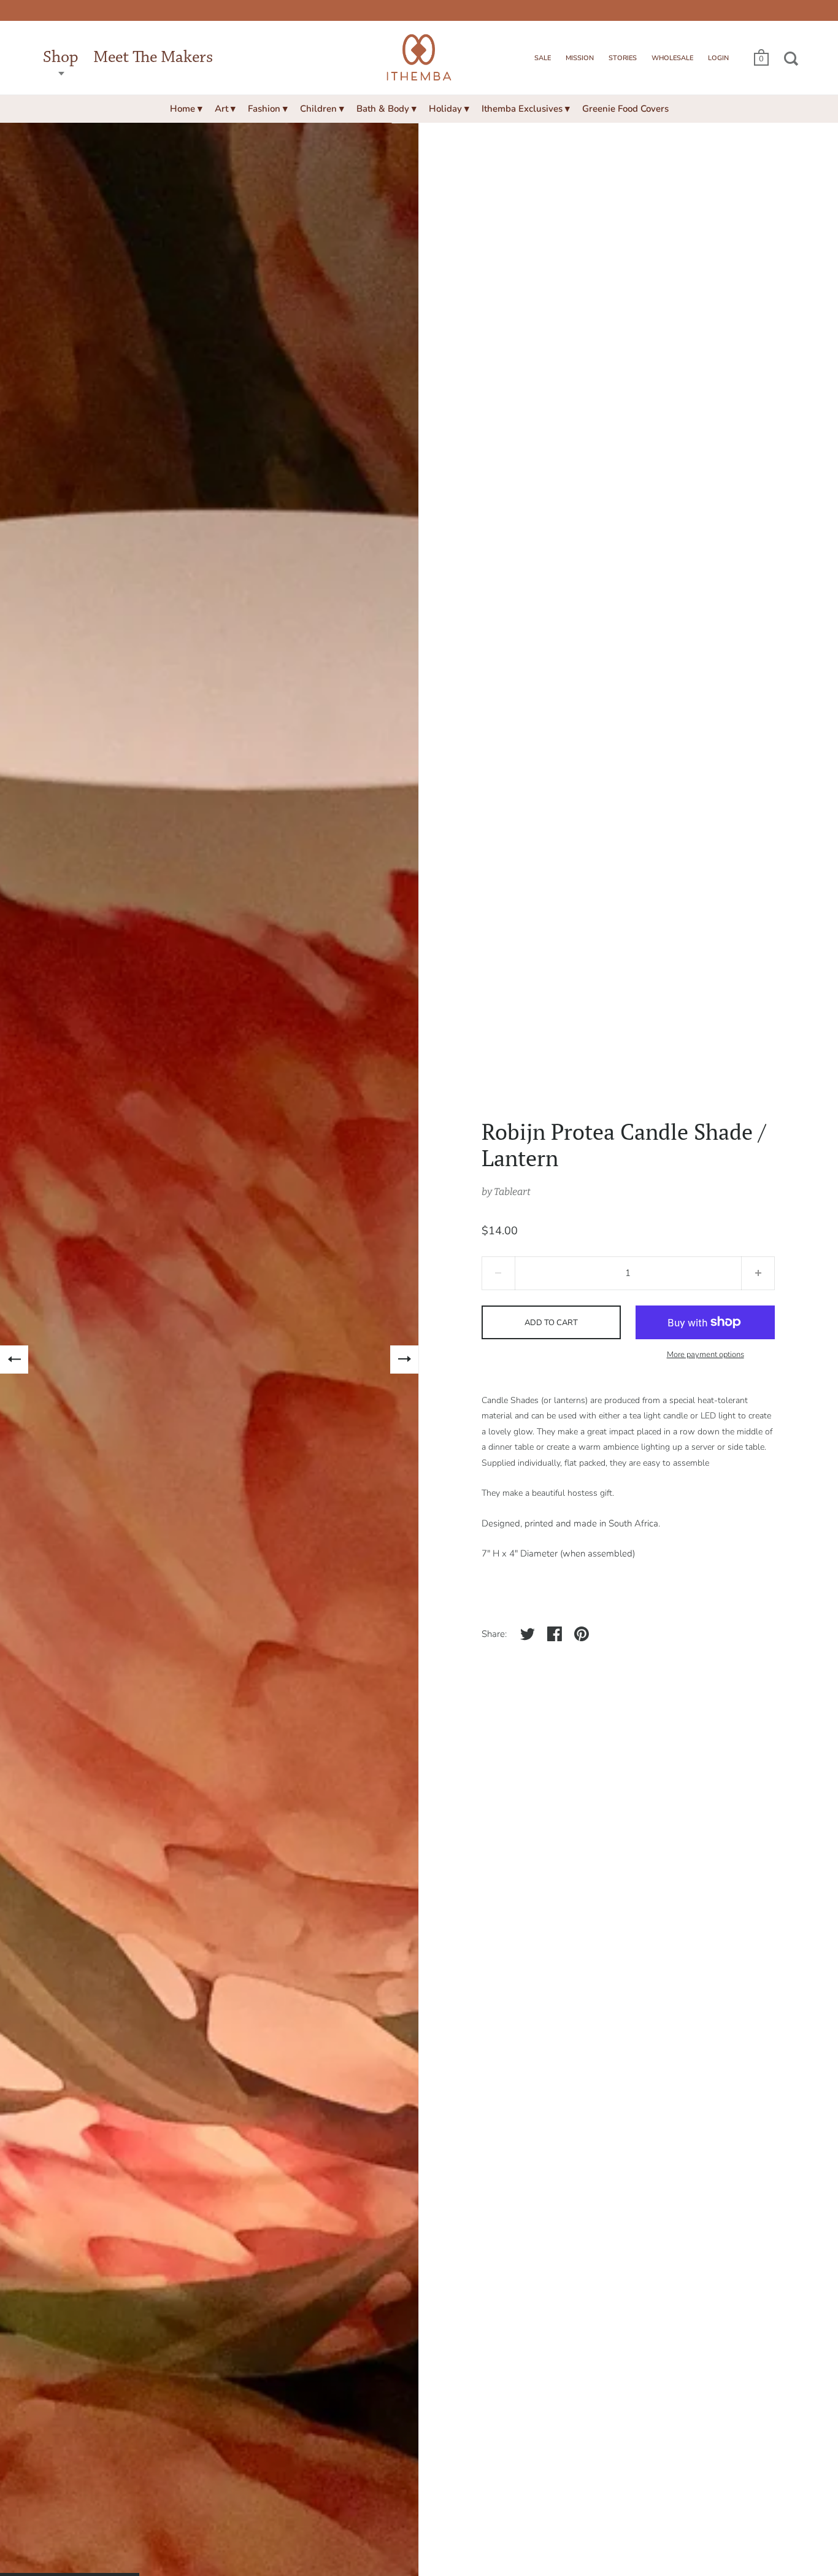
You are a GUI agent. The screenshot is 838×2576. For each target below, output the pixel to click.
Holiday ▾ (449, 109)
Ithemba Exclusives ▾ (526, 109)
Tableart (512, 1192)
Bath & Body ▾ (386, 109)
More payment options (705, 1355)
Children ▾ (322, 109)
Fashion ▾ (268, 109)
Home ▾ (186, 109)
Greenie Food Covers (625, 109)
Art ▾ (225, 109)
